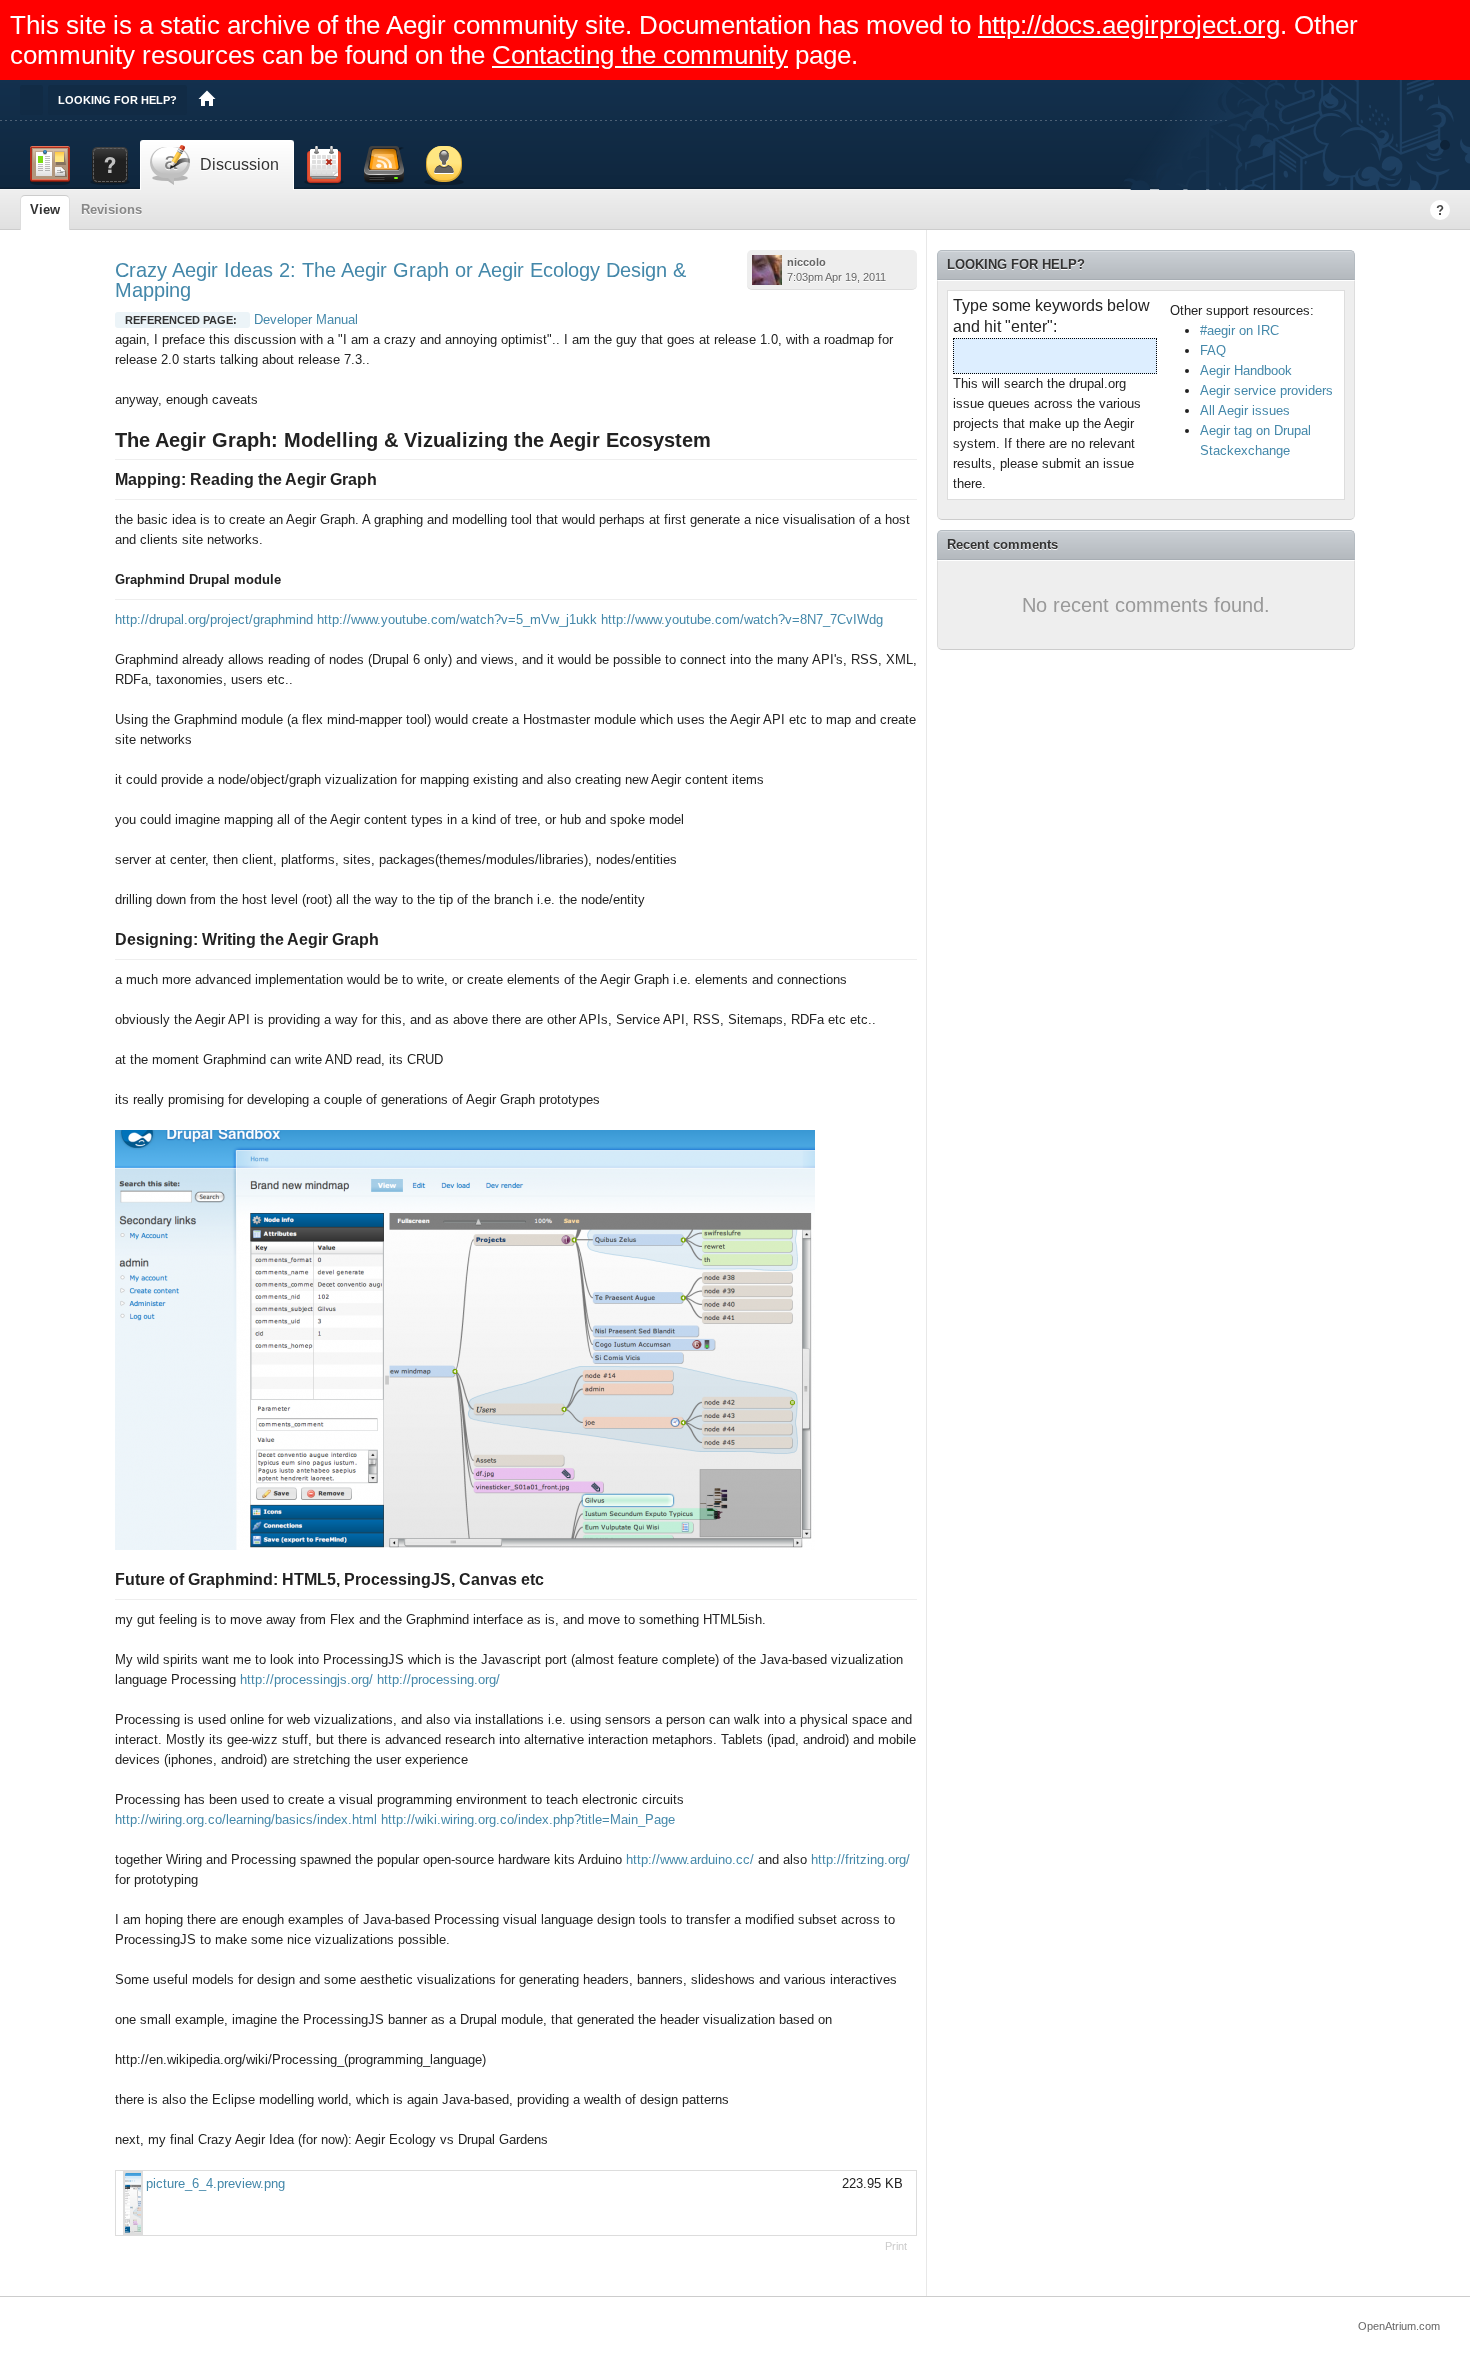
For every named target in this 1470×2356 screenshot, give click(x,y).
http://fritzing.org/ (860, 1859)
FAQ (1213, 350)
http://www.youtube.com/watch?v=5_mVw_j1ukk (457, 619)
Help (1440, 210)
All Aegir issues (1245, 410)
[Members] (444, 165)
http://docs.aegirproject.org (1129, 25)
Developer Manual (306, 319)
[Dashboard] (50, 165)
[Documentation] (110, 165)
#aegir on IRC (1239, 330)
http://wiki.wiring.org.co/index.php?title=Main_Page (528, 1819)
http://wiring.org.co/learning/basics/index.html (246, 1819)
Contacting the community (640, 55)
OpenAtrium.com (1399, 2326)
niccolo (806, 262)
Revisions (111, 209)
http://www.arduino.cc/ (690, 1859)
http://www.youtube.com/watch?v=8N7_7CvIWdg (742, 619)
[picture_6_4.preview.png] (131, 2203)
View (45, 209)
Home (207, 100)
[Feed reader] (384, 165)
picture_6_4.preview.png (215, 2183)
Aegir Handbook (1246, 370)
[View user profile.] (767, 270)
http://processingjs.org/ (306, 1679)
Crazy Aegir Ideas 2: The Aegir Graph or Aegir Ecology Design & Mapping (400, 280)
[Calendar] (324, 165)
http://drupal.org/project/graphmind (214, 619)
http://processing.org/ (438, 1679)
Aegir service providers (1266, 390)
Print (896, 2246)
